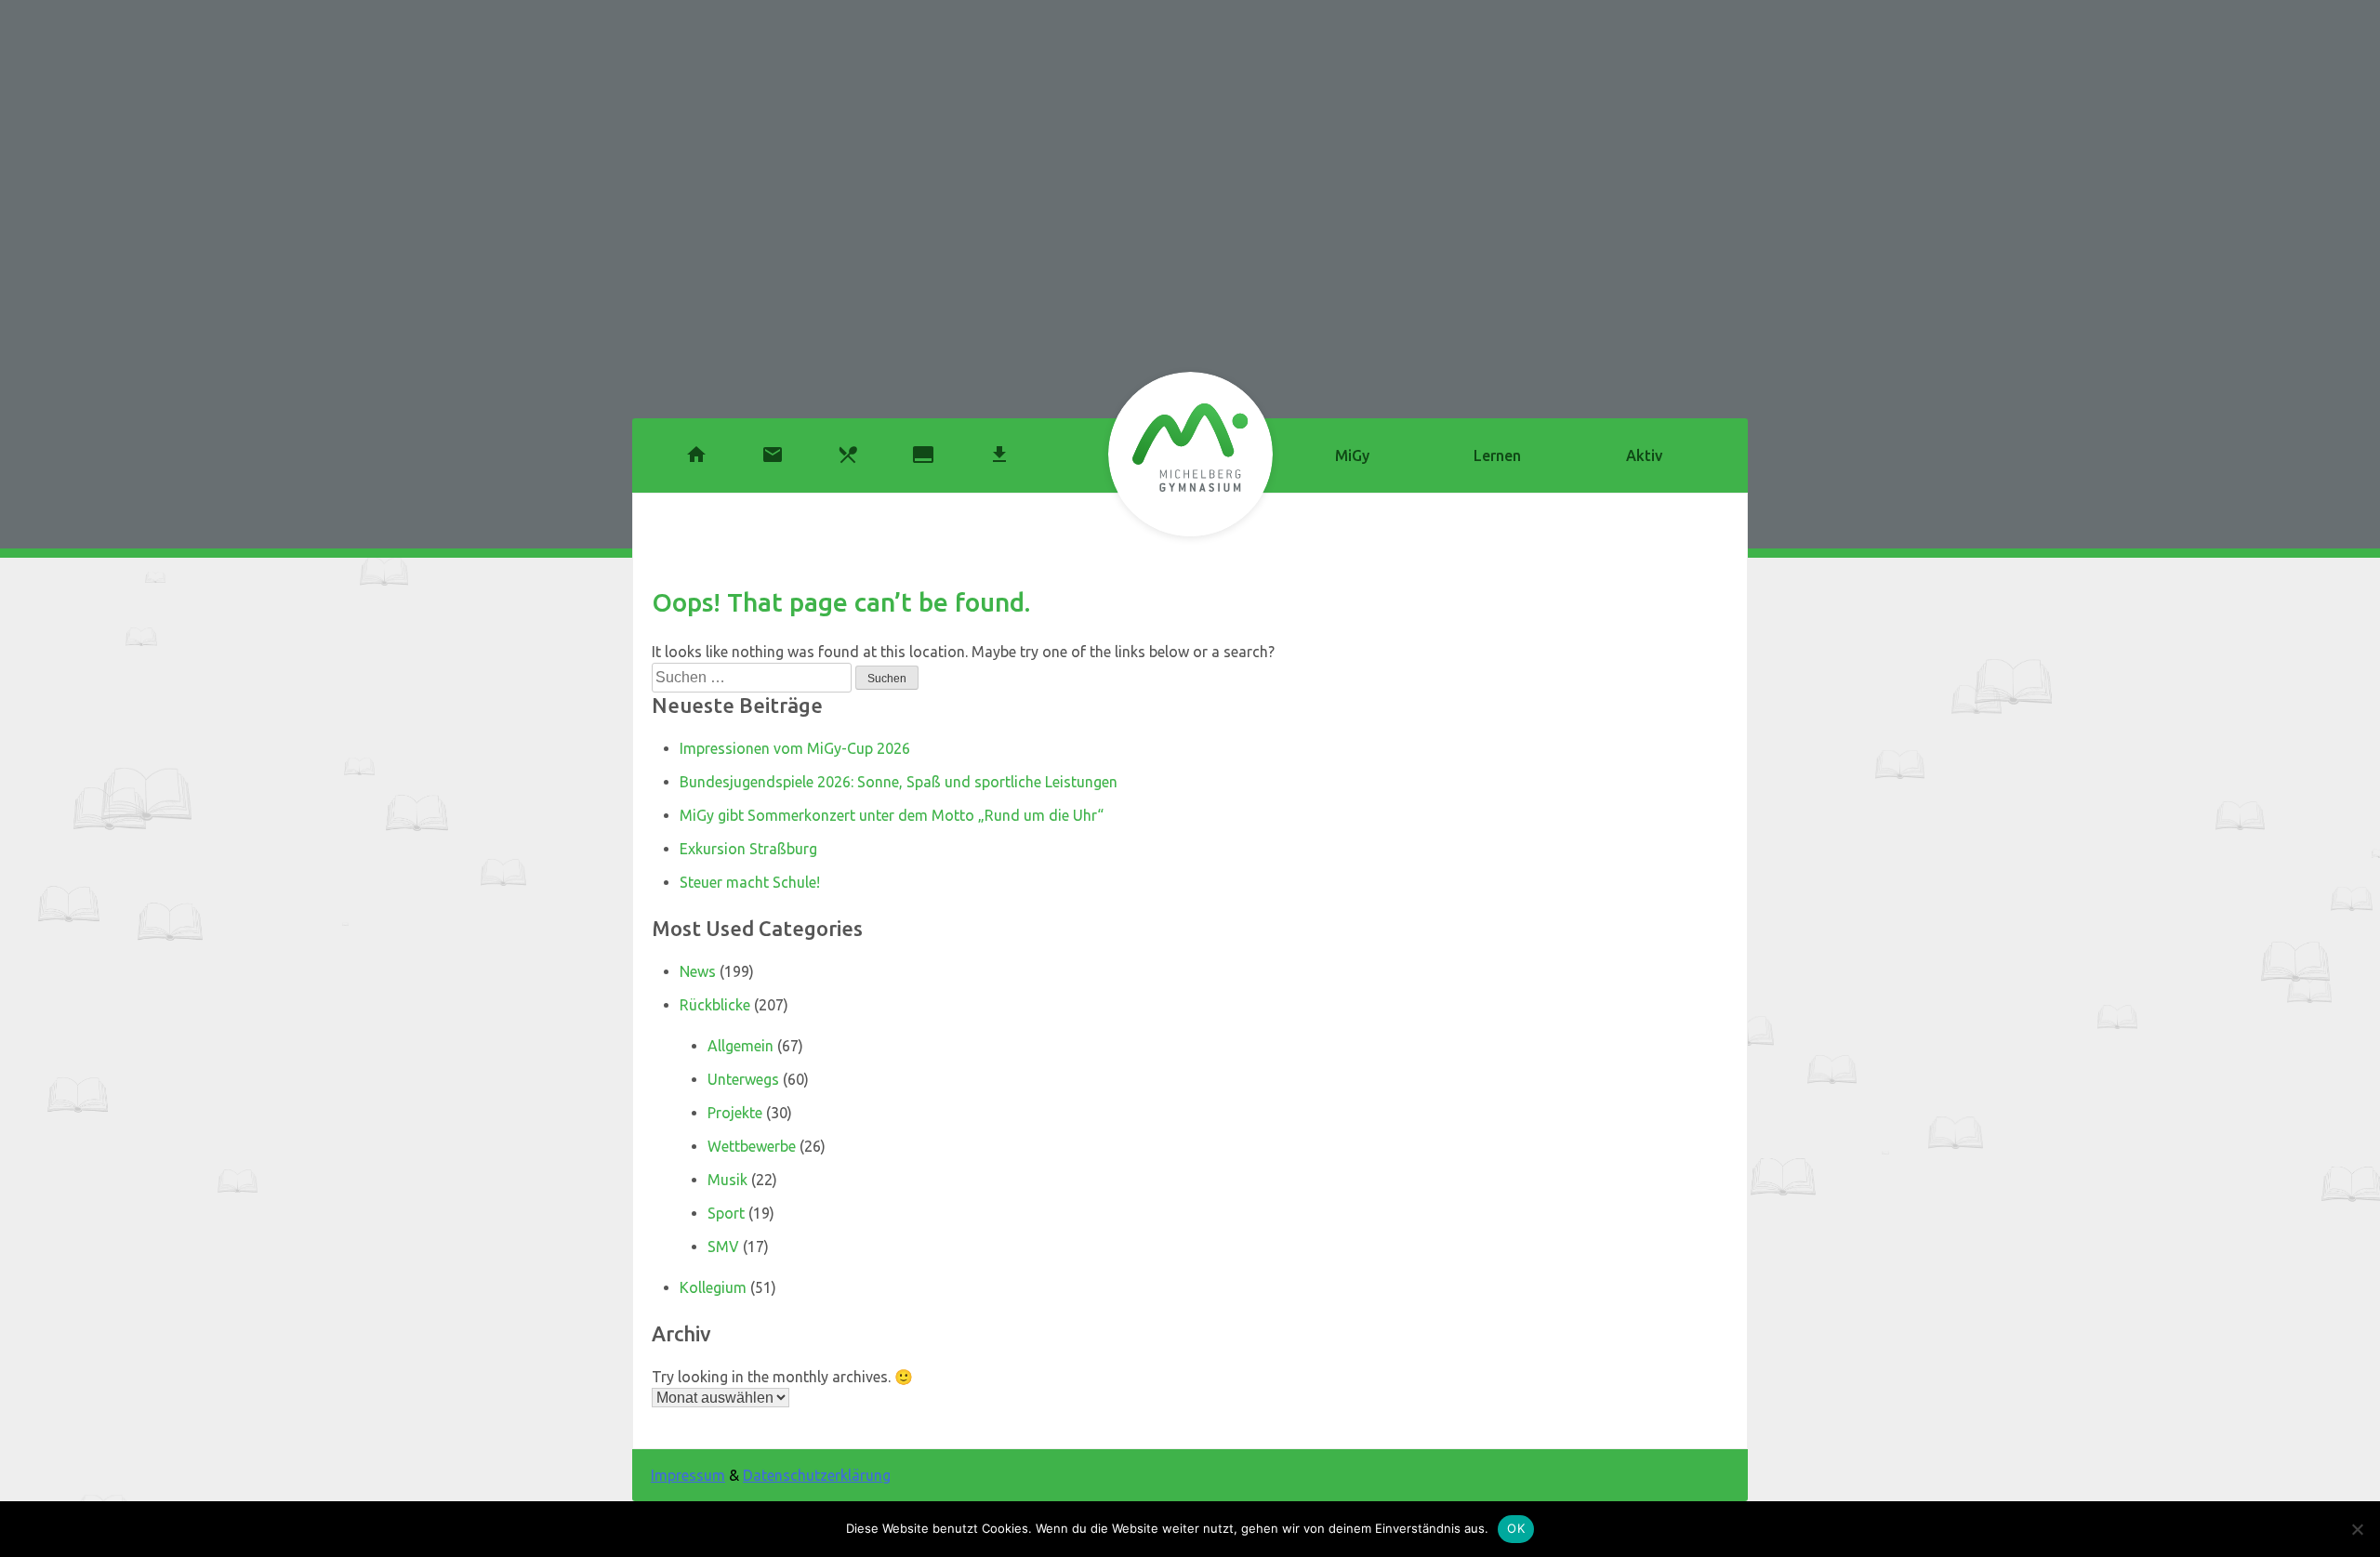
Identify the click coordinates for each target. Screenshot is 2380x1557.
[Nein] (2357, 1529)
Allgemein (740, 1046)
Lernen (1497, 455)
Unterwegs (743, 1079)
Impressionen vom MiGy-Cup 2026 (795, 748)
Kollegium (713, 1287)
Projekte (735, 1113)
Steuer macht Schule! (750, 882)
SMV (723, 1247)
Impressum (688, 1475)
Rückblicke (715, 1005)
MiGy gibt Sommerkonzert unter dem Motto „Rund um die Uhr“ (892, 815)
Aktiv (1644, 455)
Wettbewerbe (752, 1146)
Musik (727, 1180)
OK (1516, 1528)
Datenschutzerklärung (817, 1475)
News (698, 971)
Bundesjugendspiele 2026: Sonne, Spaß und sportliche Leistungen (899, 782)
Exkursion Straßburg (748, 849)
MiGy (1352, 455)
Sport (726, 1213)
